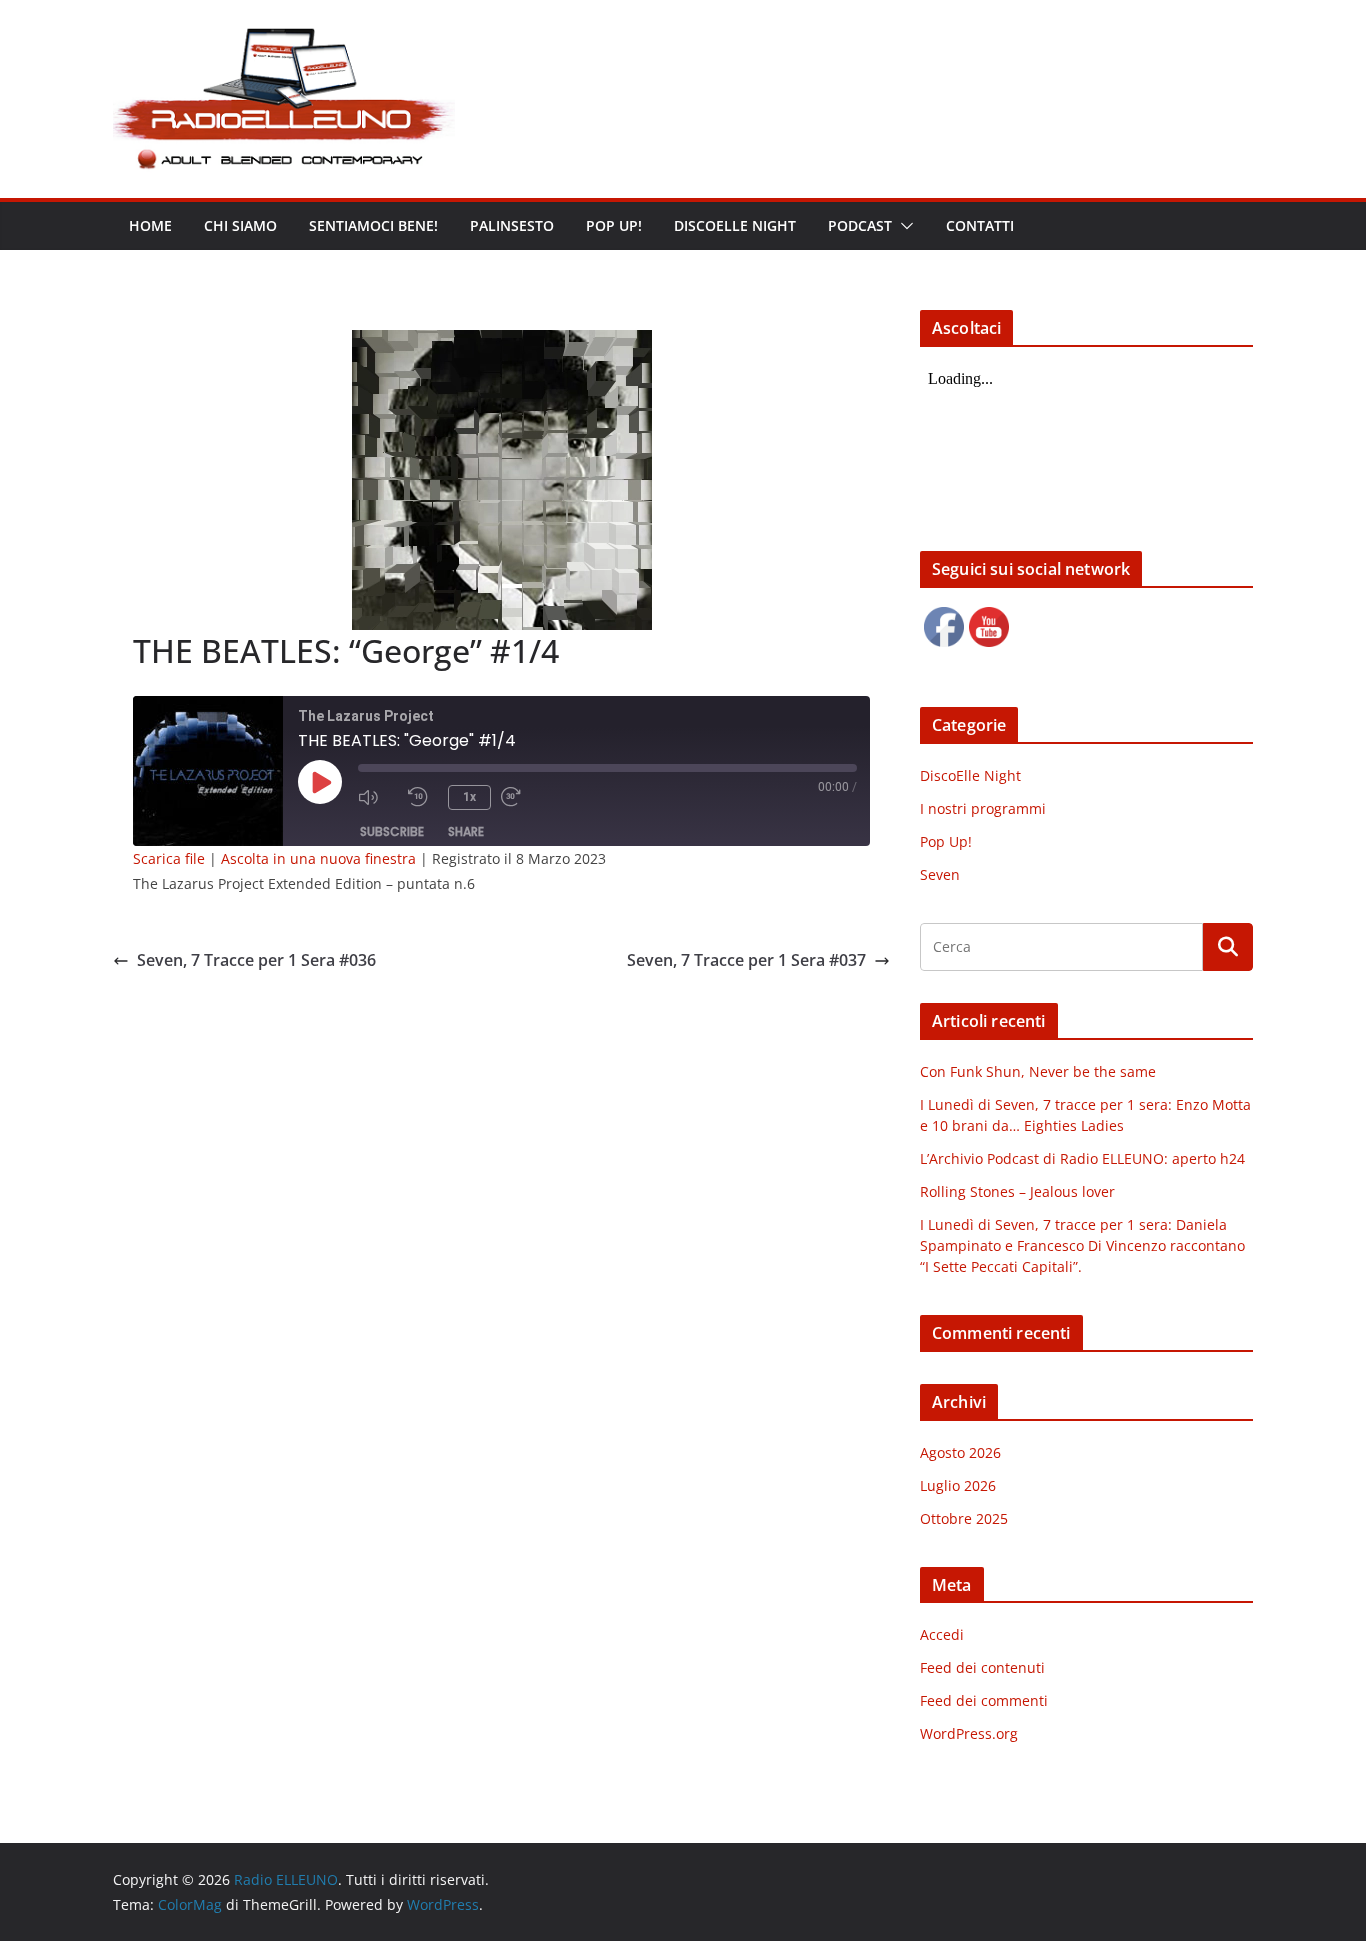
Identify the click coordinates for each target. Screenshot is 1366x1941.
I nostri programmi (983, 808)
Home (150, 225)
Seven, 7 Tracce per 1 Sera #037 (746, 960)
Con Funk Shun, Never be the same (1038, 1071)
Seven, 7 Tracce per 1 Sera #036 (256, 960)
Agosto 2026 (960, 1452)
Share (466, 831)
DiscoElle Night (970, 775)
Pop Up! (946, 841)
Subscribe (392, 831)
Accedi (942, 1634)
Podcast (860, 225)
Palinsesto (512, 225)
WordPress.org (969, 1733)
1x (469, 797)
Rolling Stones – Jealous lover (1017, 1191)
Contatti (980, 225)
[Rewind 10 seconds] (423, 797)
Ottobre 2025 (964, 1518)
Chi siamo (240, 225)
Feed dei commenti (984, 1700)
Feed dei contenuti (982, 1667)
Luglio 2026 (958, 1485)
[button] (903, 226)
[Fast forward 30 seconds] (521, 797)
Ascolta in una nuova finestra (318, 858)
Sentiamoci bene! (373, 225)
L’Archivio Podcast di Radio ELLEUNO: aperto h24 (1082, 1158)
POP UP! (614, 225)
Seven (940, 874)
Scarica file (169, 858)
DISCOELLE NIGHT (735, 225)
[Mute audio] (378, 797)
